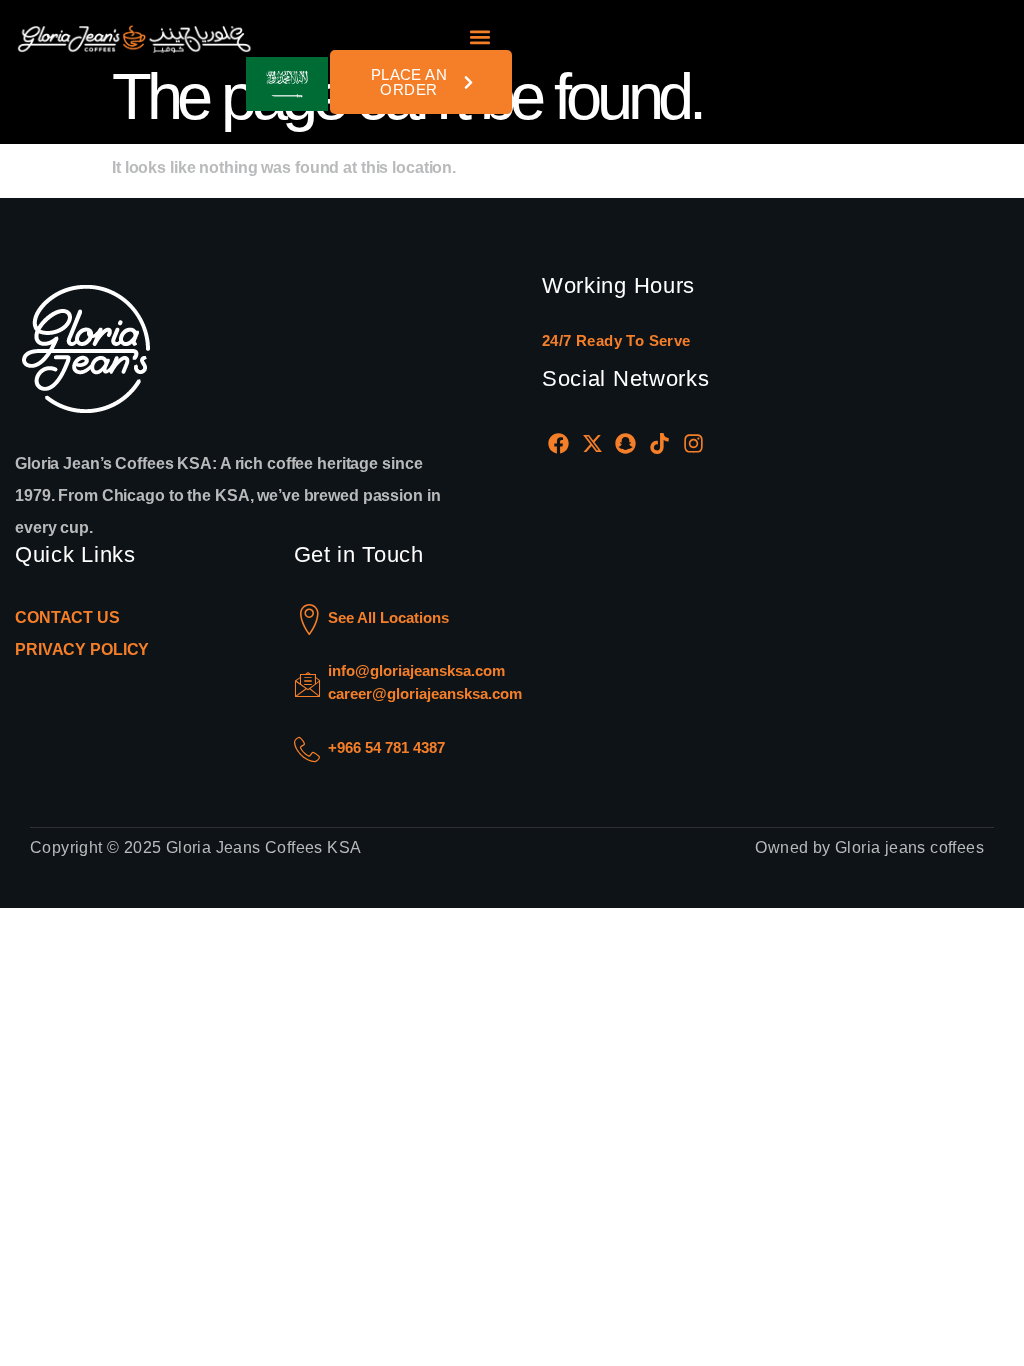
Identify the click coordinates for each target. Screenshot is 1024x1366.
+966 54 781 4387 (386, 747)
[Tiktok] (660, 443)
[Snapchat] (626, 443)
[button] (480, 37)
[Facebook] (559, 443)
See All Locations (388, 617)
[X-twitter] (593, 443)
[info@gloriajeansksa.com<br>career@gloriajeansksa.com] (307, 684)
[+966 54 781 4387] (307, 750)
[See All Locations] (309, 619)
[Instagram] (693, 443)
